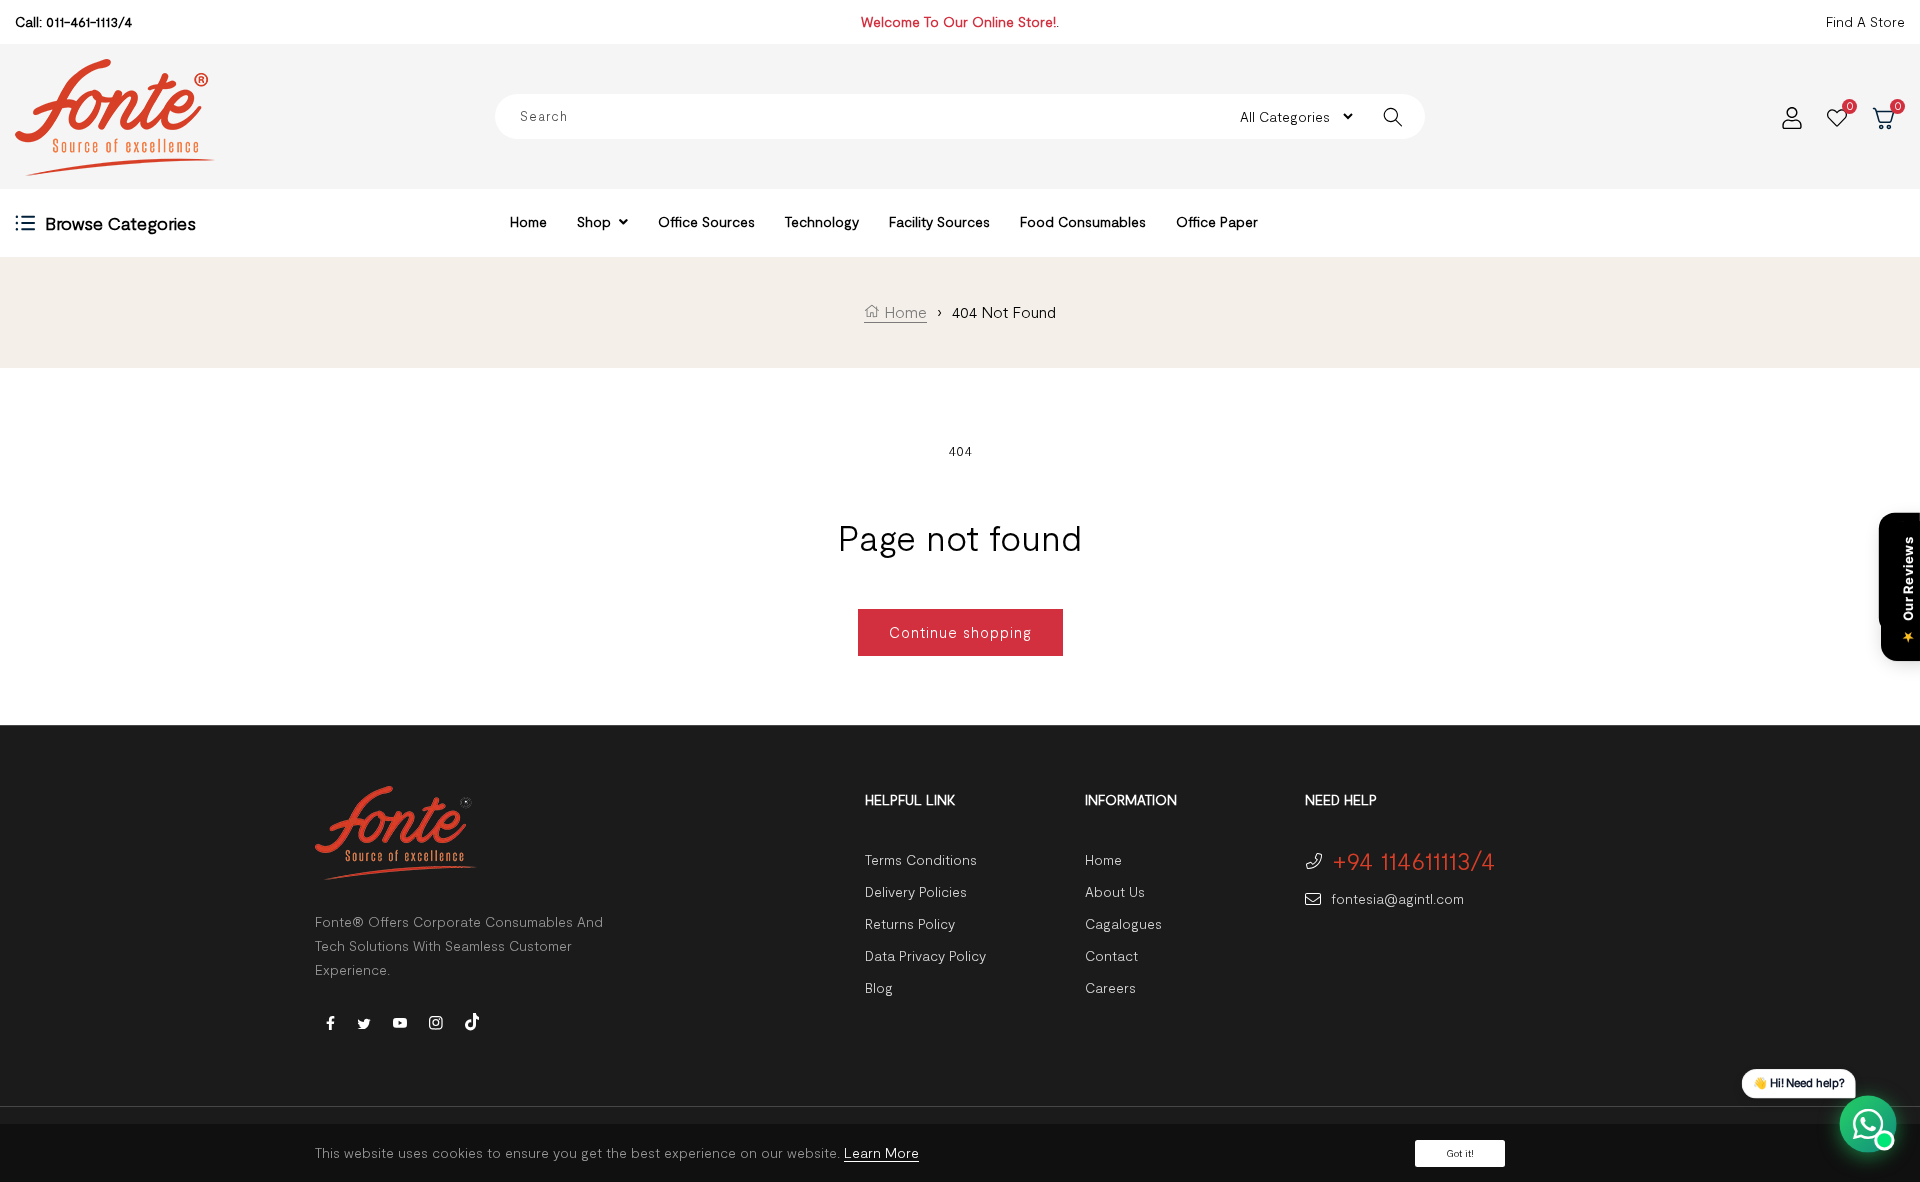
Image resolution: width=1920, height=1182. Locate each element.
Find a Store (1865, 21)
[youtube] (400, 1021)
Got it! (1460, 1153)
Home (903, 311)
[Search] (1393, 116)
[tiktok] (472, 1019)
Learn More (881, 1152)
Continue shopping (960, 632)
